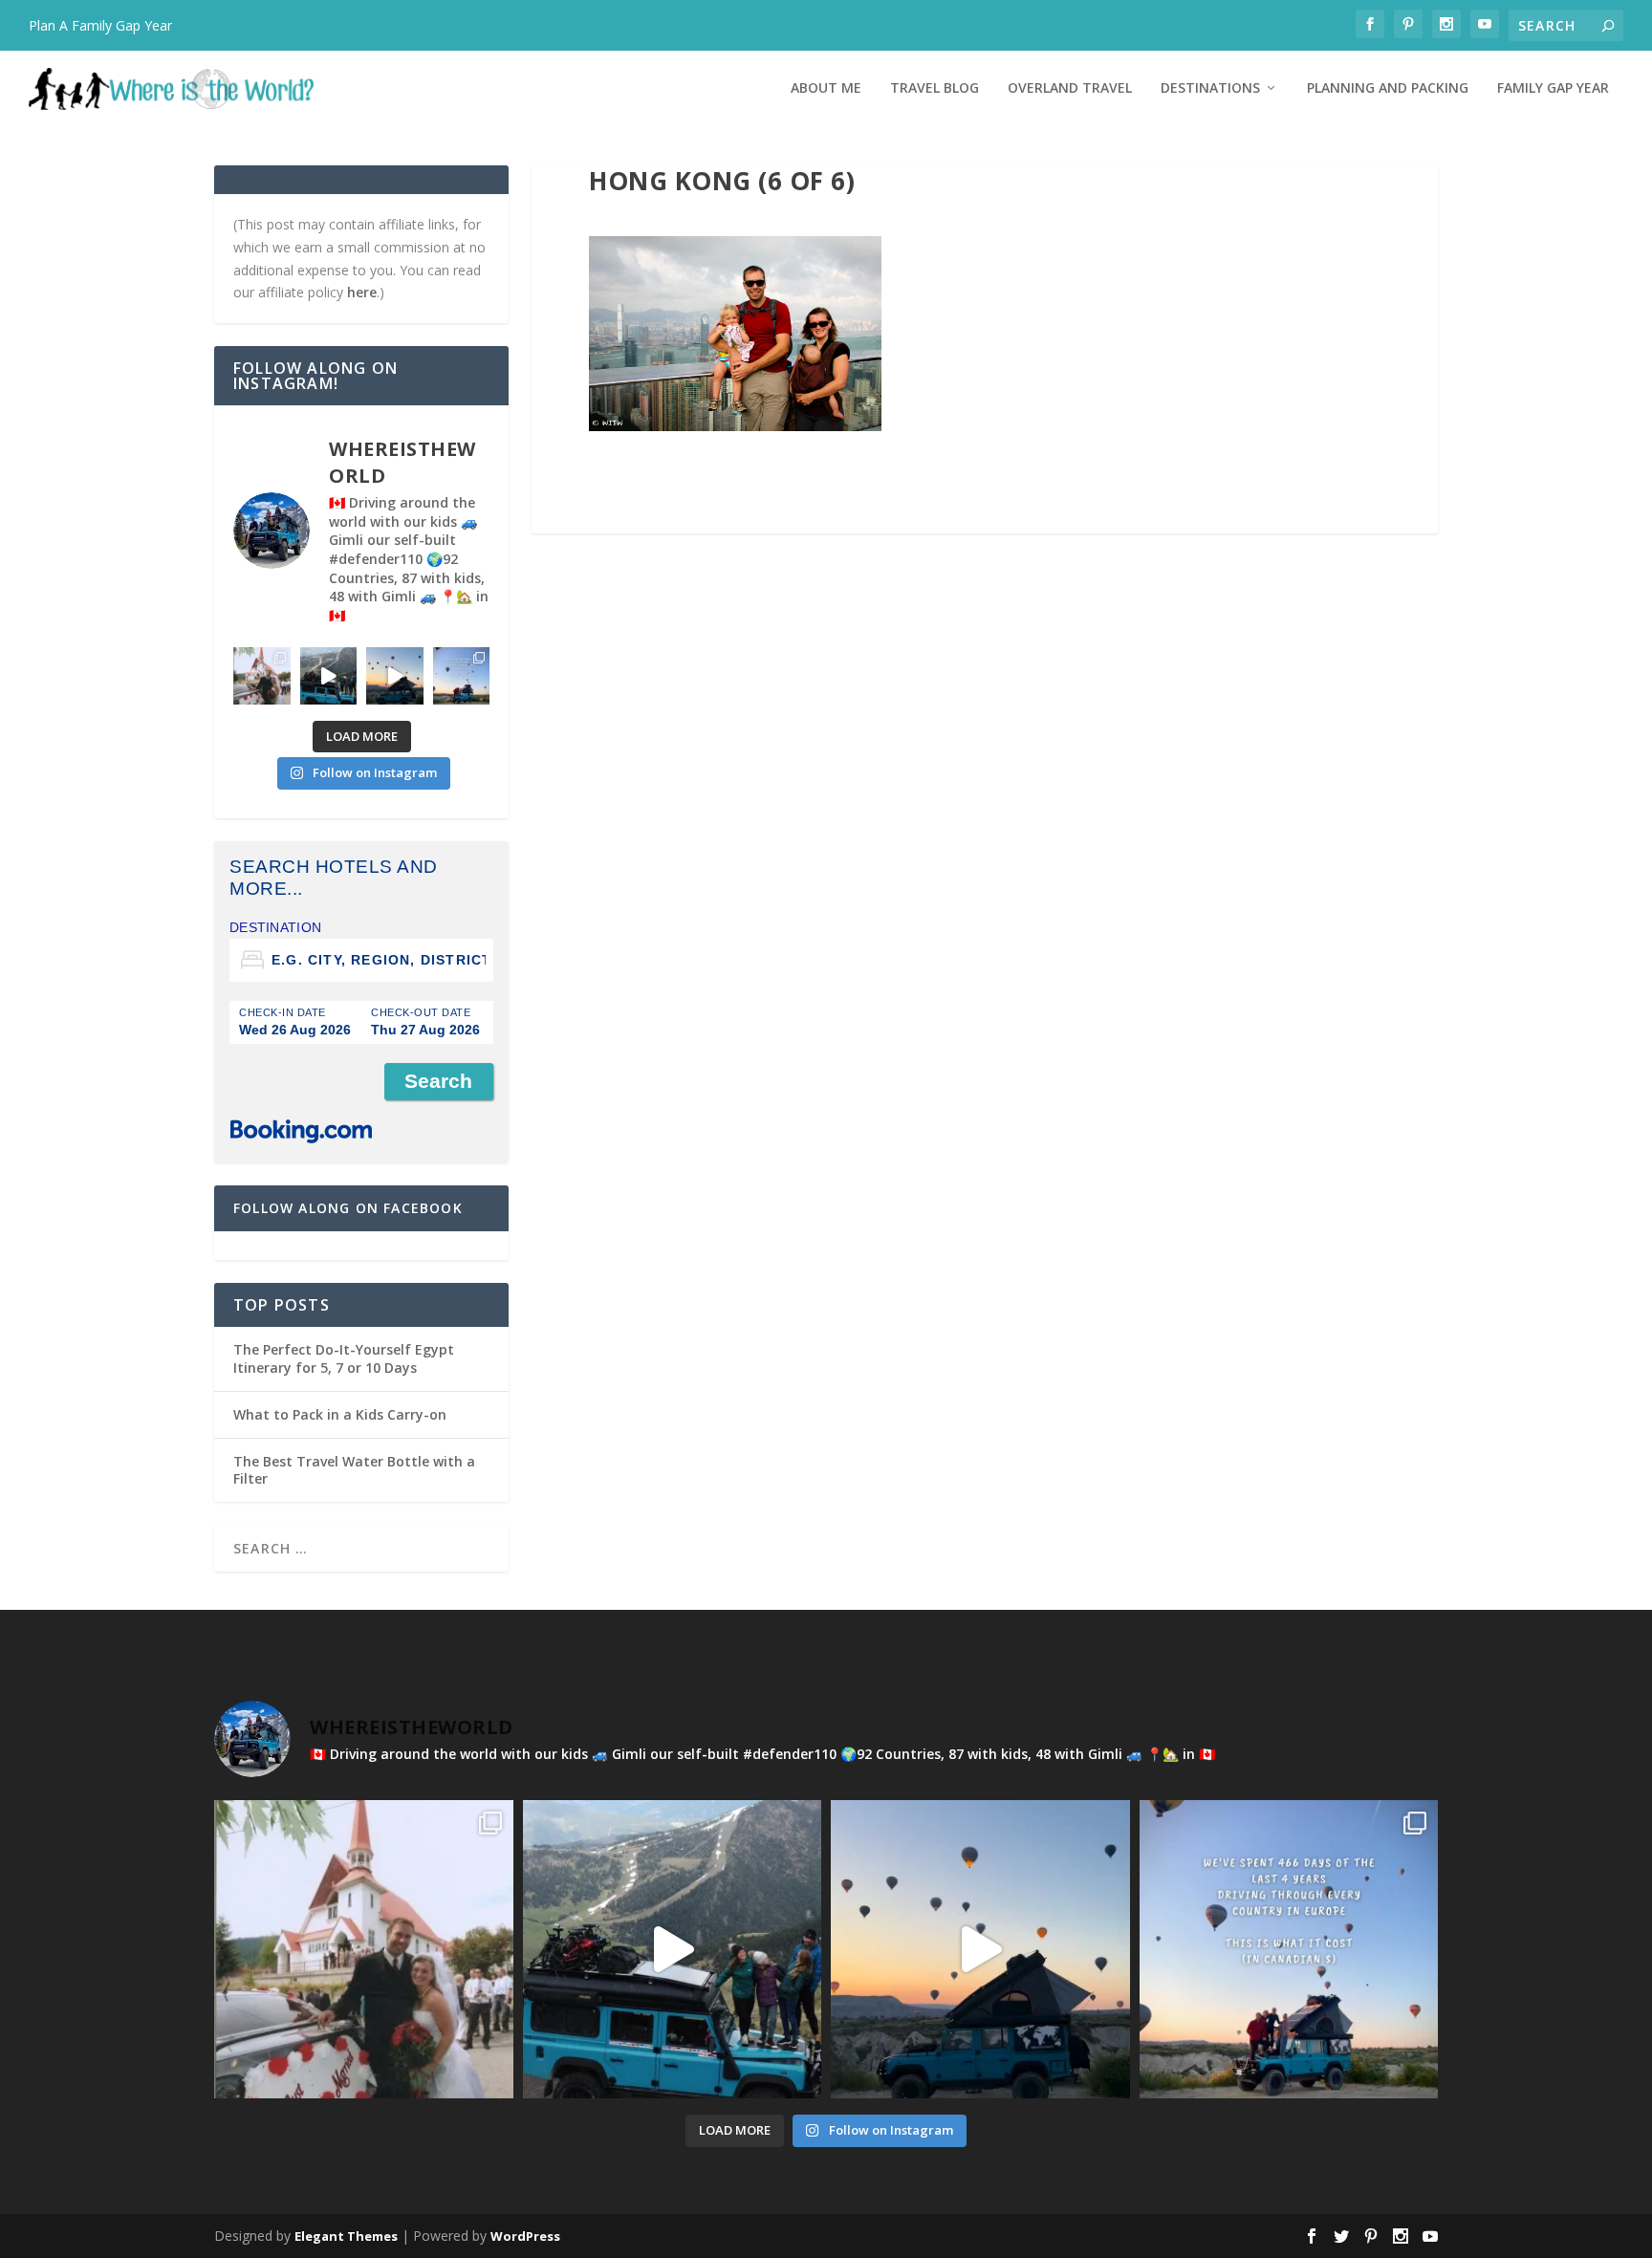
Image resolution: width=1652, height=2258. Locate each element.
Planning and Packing (1388, 88)
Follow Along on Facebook (348, 1208)
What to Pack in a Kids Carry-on (340, 1414)
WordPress (525, 2236)
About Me (826, 88)
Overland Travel (1070, 88)
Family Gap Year (1553, 88)
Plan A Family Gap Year (100, 25)
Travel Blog (935, 88)
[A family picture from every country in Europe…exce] (329, 676)
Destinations (1210, 88)
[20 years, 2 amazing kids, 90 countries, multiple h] (262, 676)
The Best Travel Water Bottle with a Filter (354, 1470)
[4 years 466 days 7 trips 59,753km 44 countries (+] (462, 676)
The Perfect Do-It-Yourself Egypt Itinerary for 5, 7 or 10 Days (344, 1358)
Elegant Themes (346, 2236)
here (362, 292)
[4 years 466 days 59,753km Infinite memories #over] (395, 676)
